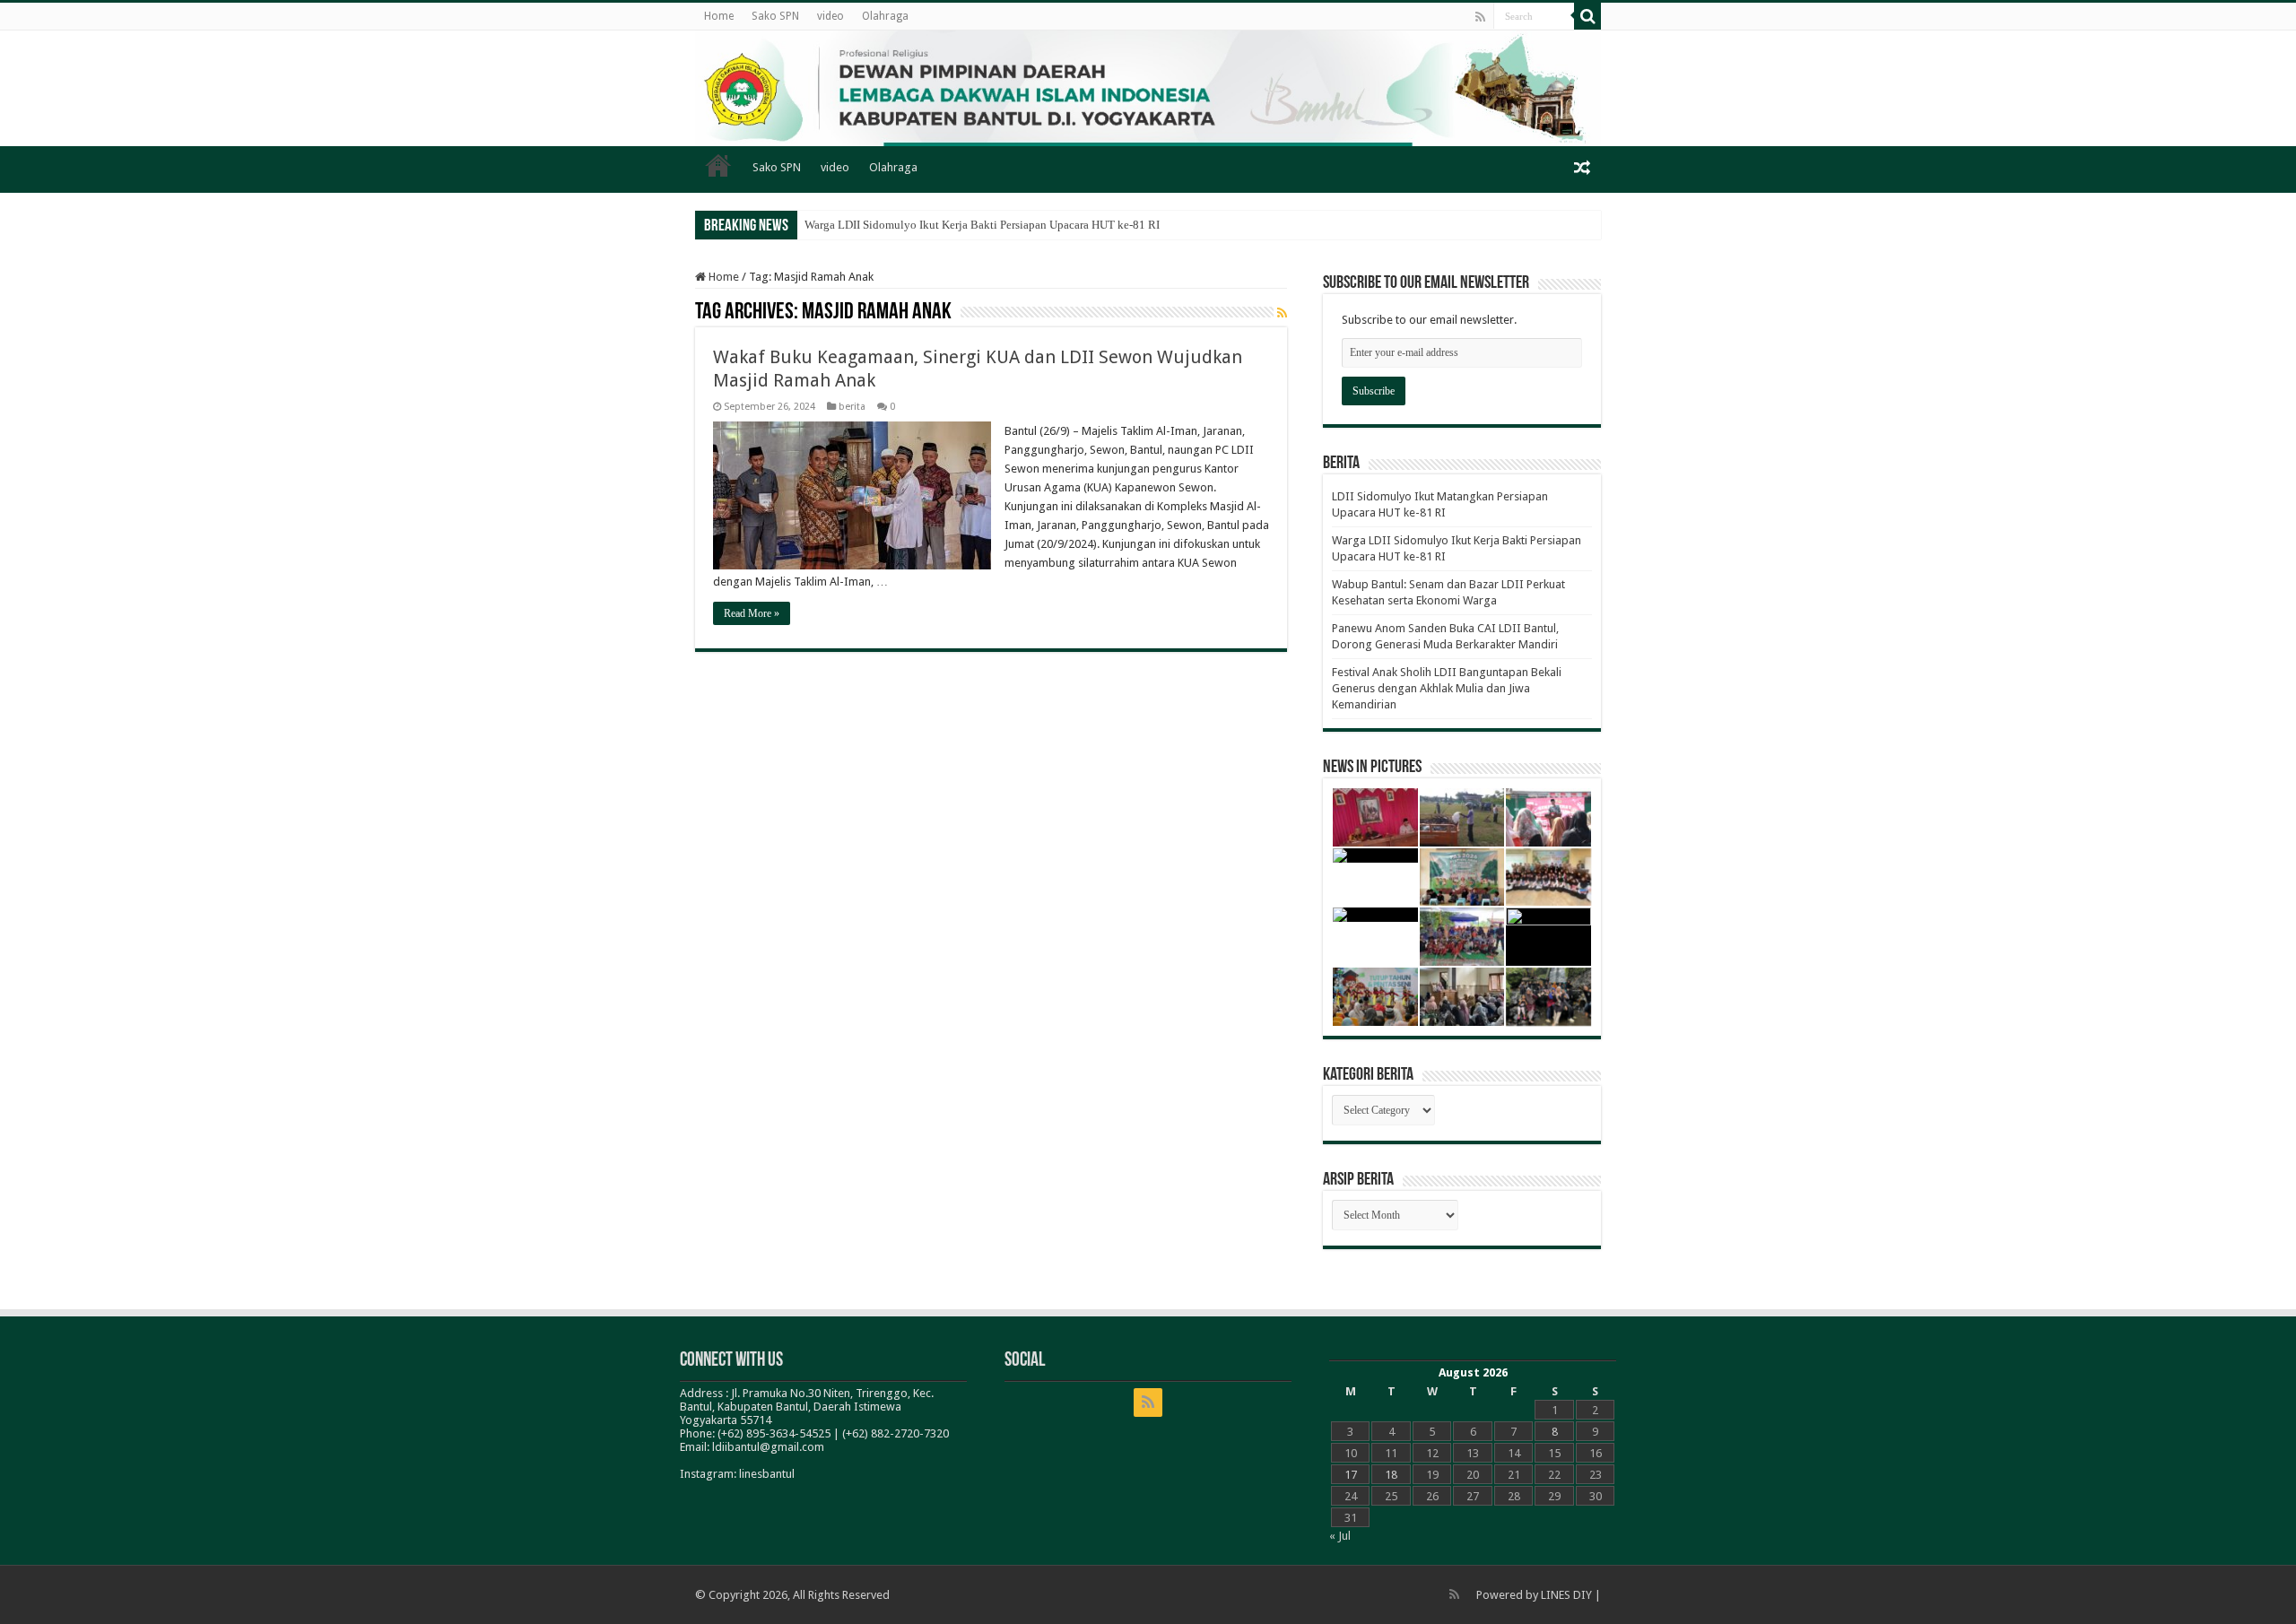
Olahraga (885, 16)
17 (1351, 1475)
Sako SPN (775, 16)
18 (1391, 1475)
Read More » (752, 613)
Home (719, 16)
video (831, 16)
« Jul (1340, 1536)
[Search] (1587, 16)
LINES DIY (1566, 1595)
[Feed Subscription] (1282, 313)
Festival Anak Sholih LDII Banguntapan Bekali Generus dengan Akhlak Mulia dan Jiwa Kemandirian (1447, 688)
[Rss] (1480, 17)
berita (852, 407)
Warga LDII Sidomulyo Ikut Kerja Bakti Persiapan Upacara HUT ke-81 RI (982, 225)
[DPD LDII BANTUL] (1148, 88)
